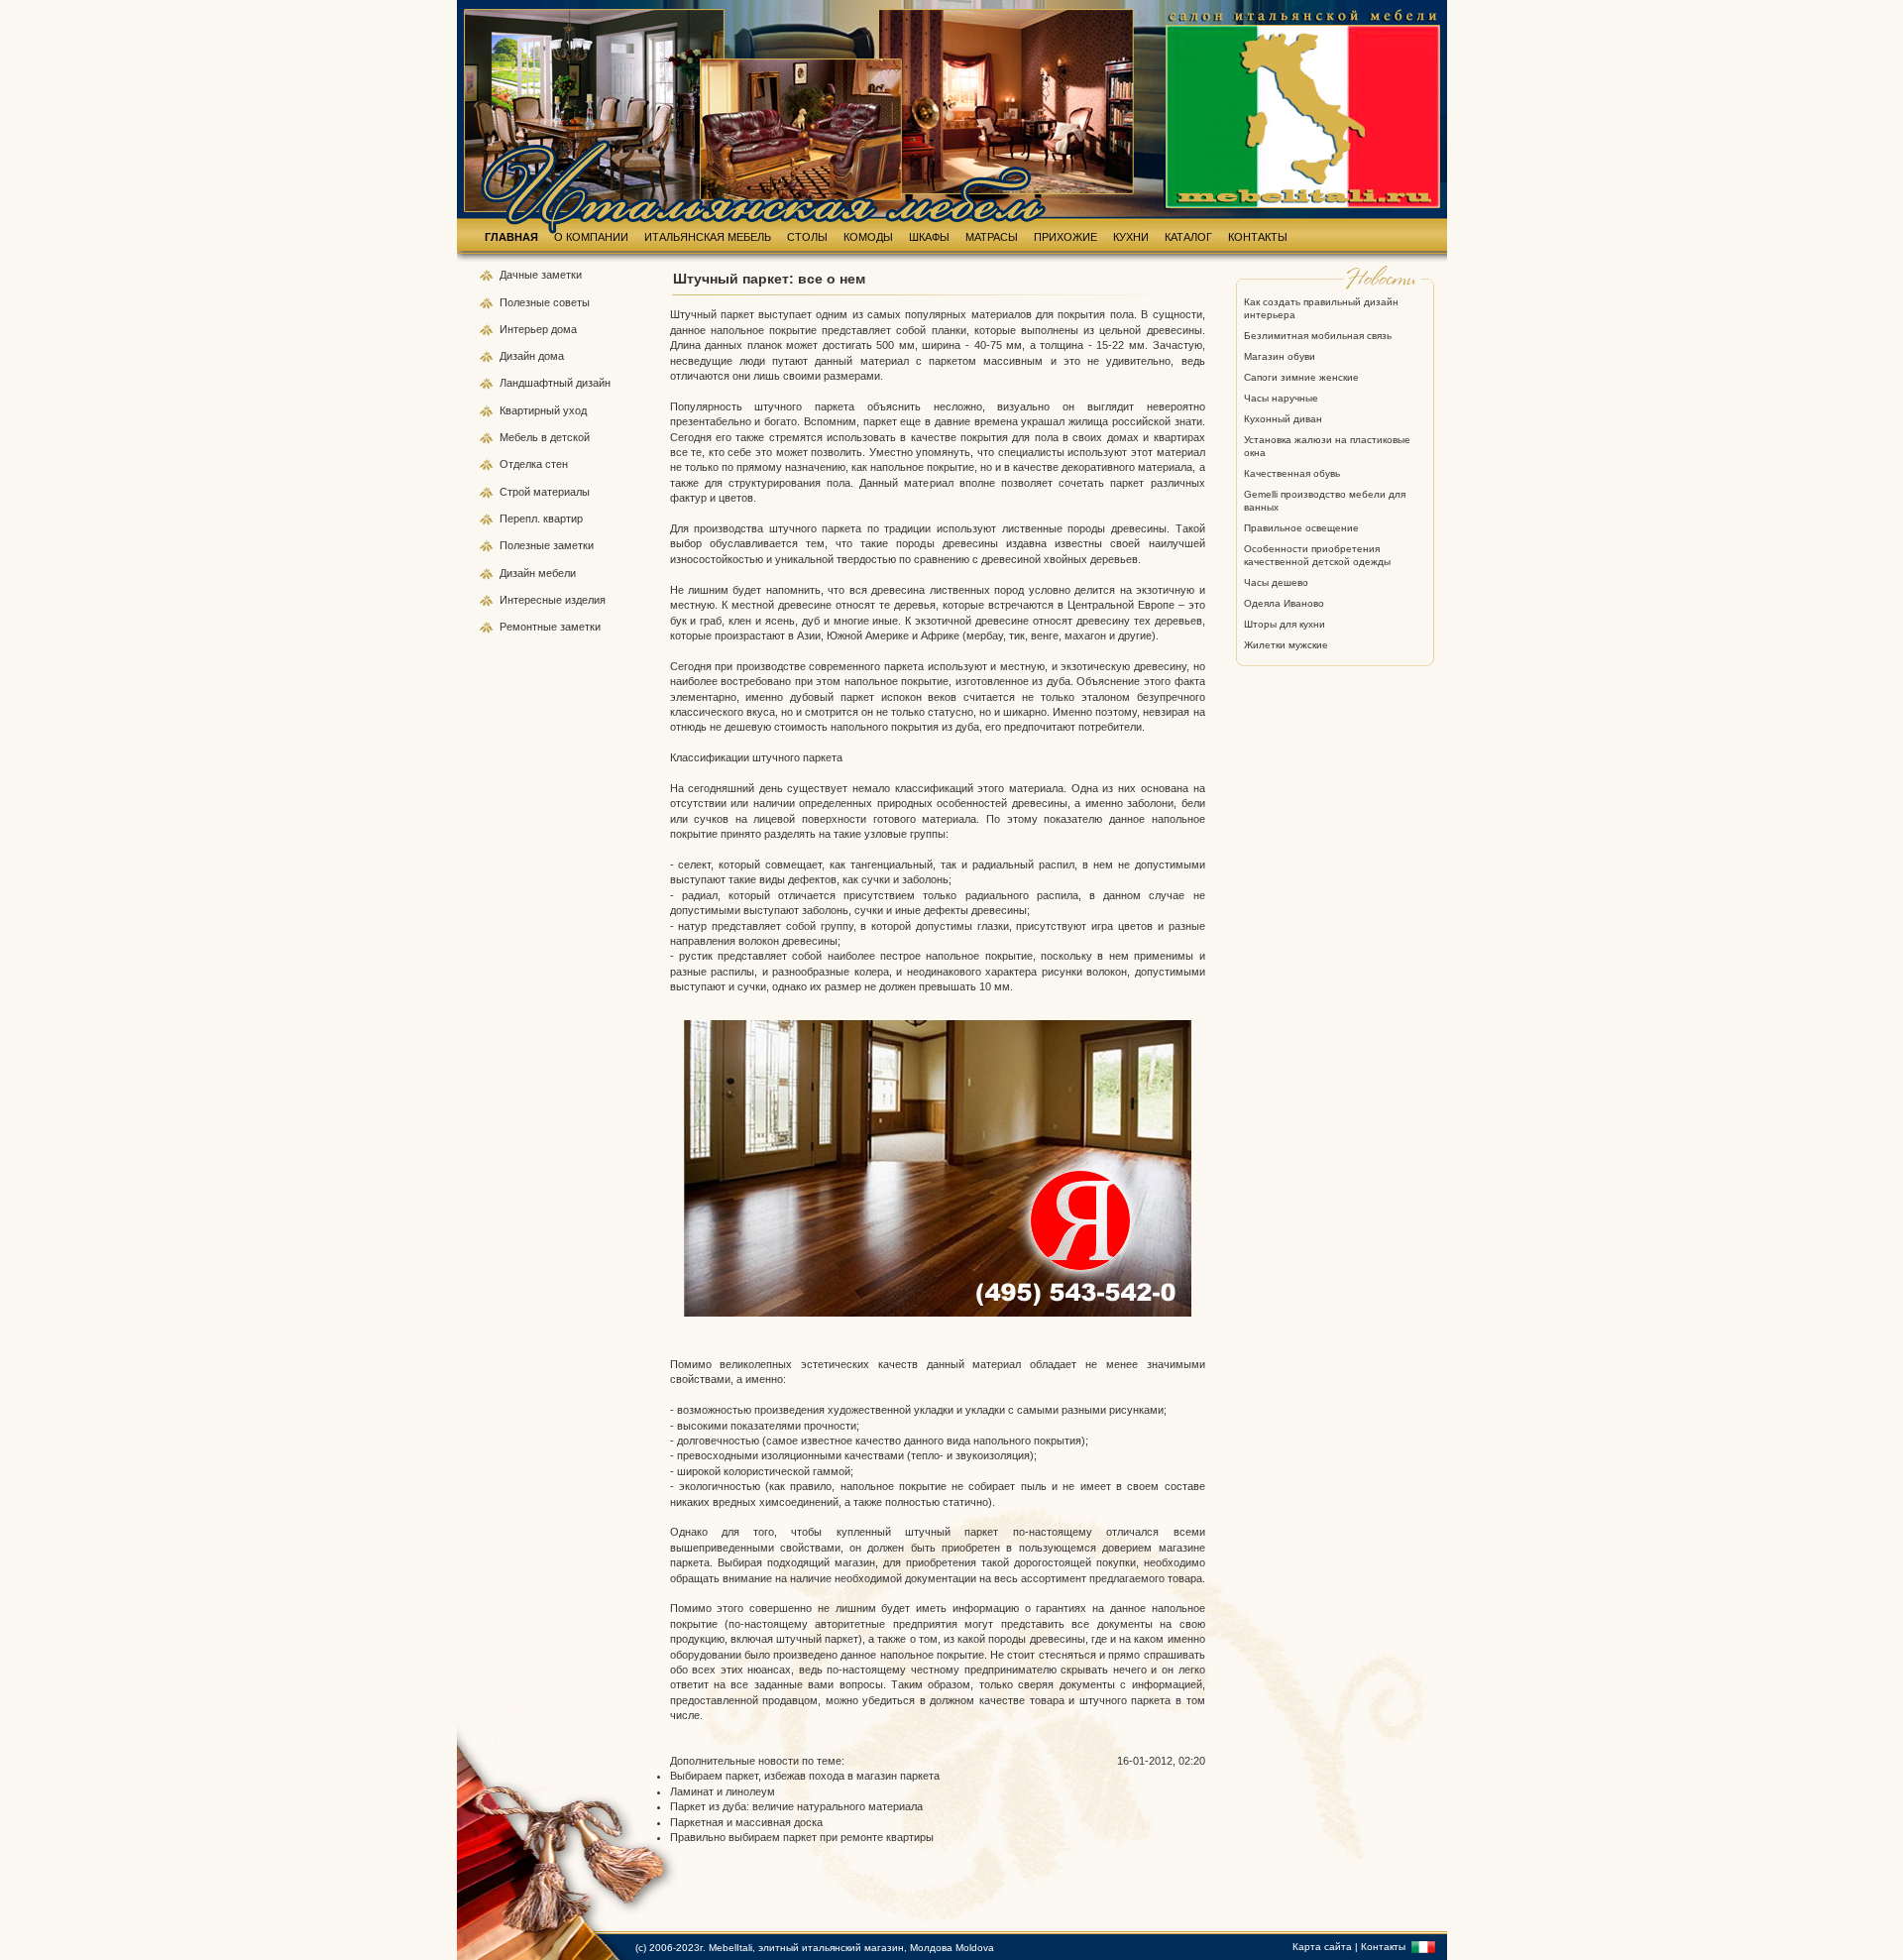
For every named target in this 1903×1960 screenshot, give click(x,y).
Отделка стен (534, 464)
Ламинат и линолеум (723, 1791)
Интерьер (524, 329)
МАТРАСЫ (992, 237)
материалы (561, 492)
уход (575, 410)
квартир (563, 519)
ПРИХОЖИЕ (1065, 237)
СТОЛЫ (807, 237)
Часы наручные (1281, 398)
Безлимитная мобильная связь (1318, 336)
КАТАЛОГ (1188, 237)
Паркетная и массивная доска (746, 1822)
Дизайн (519, 356)
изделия (585, 600)
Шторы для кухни (1285, 624)
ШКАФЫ (929, 237)
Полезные (526, 302)
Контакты (1383, 1947)
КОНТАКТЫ (1258, 237)
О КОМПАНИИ (591, 237)
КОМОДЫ (868, 237)
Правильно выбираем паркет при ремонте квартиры (802, 1837)
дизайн (593, 383)
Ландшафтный (538, 383)
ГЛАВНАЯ (511, 237)
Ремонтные (530, 627)
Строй (516, 492)
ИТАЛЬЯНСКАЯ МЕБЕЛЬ (708, 237)
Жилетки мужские (1286, 645)
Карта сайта (1322, 1947)
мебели (557, 573)
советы (571, 302)
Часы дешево (1276, 582)
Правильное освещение (1301, 528)
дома (564, 329)
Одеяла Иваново (1284, 603)
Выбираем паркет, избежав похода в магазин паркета (805, 1776)
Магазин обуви (1280, 356)
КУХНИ (1131, 237)
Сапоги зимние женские (1301, 377)
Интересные (532, 600)
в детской (565, 437)
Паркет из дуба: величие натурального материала (796, 1806)
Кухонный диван (1283, 419)
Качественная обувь (1292, 473)
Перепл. (521, 519)
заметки (561, 275)
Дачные (520, 275)
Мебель (520, 437)
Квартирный (531, 410)
